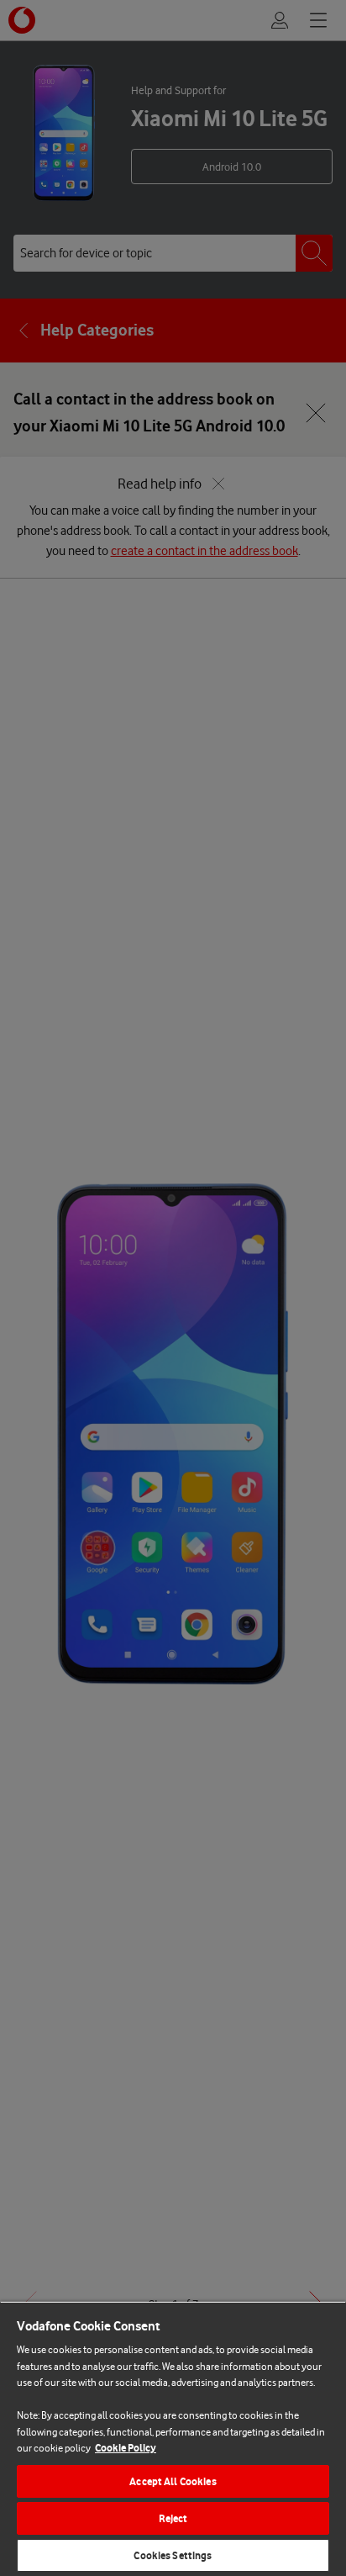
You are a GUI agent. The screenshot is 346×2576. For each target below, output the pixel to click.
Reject (173, 2518)
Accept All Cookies (173, 2481)
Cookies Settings (173, 2555)
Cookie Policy (126, 2448)
